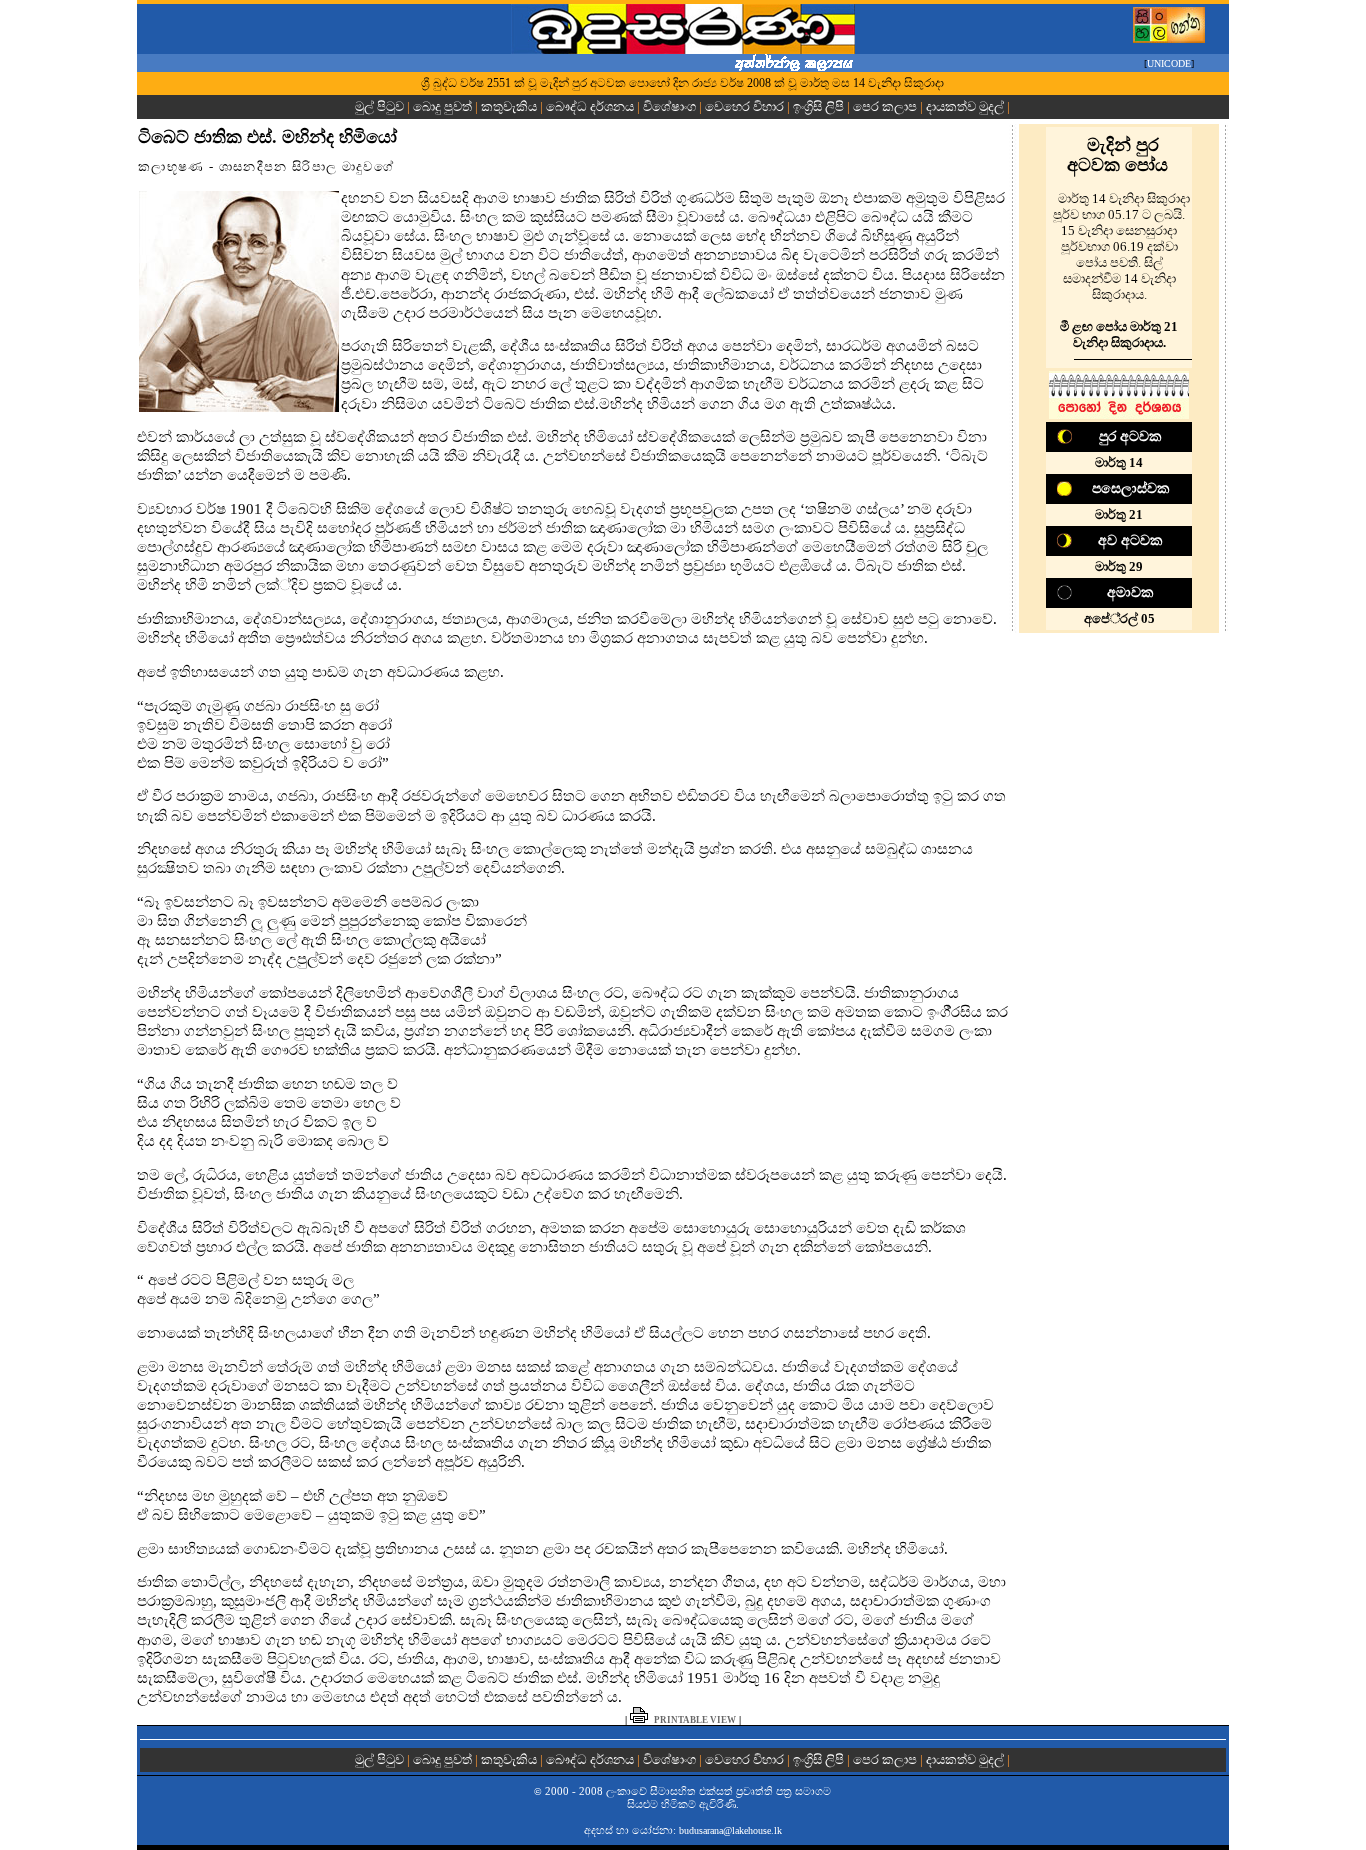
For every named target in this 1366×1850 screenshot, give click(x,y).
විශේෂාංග (669, 106)
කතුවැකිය (509, 106)
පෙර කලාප (885, 106)
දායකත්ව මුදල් (965, 106)
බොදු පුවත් (442, 106)
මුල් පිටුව (381, 106)
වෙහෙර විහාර (744, 106)
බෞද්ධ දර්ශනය (590, 106)
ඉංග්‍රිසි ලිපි (818, 106)
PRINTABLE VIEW (695, 1720)
